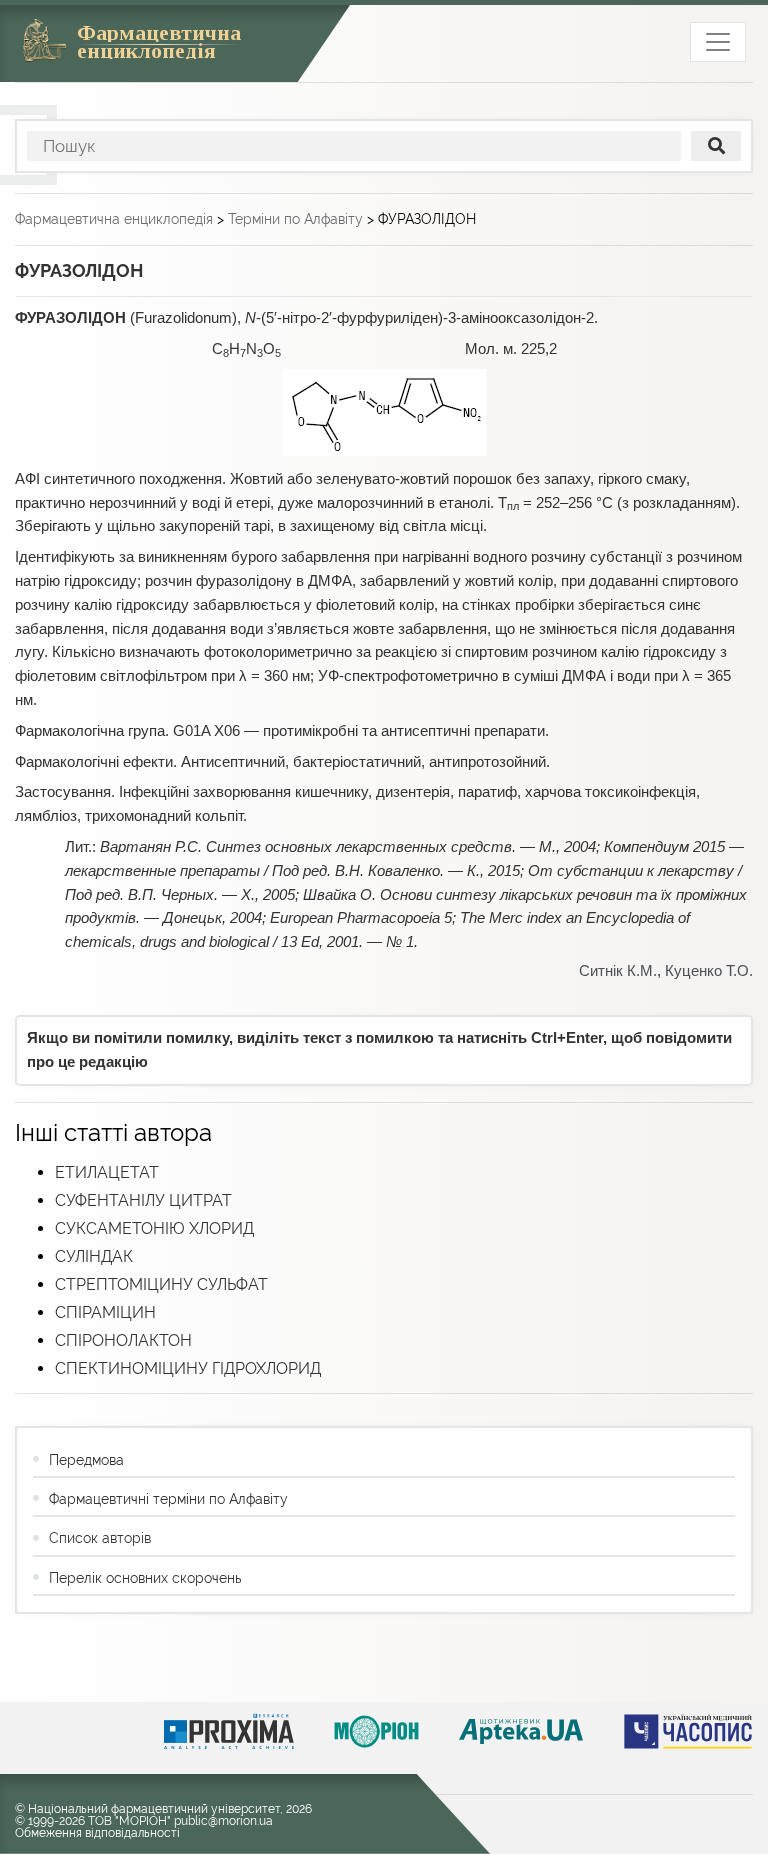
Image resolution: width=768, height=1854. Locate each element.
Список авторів (100, 1538)
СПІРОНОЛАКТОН (123, 1340)
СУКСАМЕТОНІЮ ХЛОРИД (154, 1228)
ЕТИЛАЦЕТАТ (107, 1172)
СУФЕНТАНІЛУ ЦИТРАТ (143, 1200)
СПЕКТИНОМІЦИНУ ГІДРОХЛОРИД (188, 1368)
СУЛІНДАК (94, 1256)
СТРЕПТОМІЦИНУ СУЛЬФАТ (161, 1284)
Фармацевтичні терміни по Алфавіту (168, 1499)
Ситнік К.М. (618, 971)
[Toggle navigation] (718, 42)
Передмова (86, 1460)
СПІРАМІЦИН (105, 1312)
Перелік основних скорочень (145, 1578)
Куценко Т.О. (709, 971)
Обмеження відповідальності (97, 1833)
